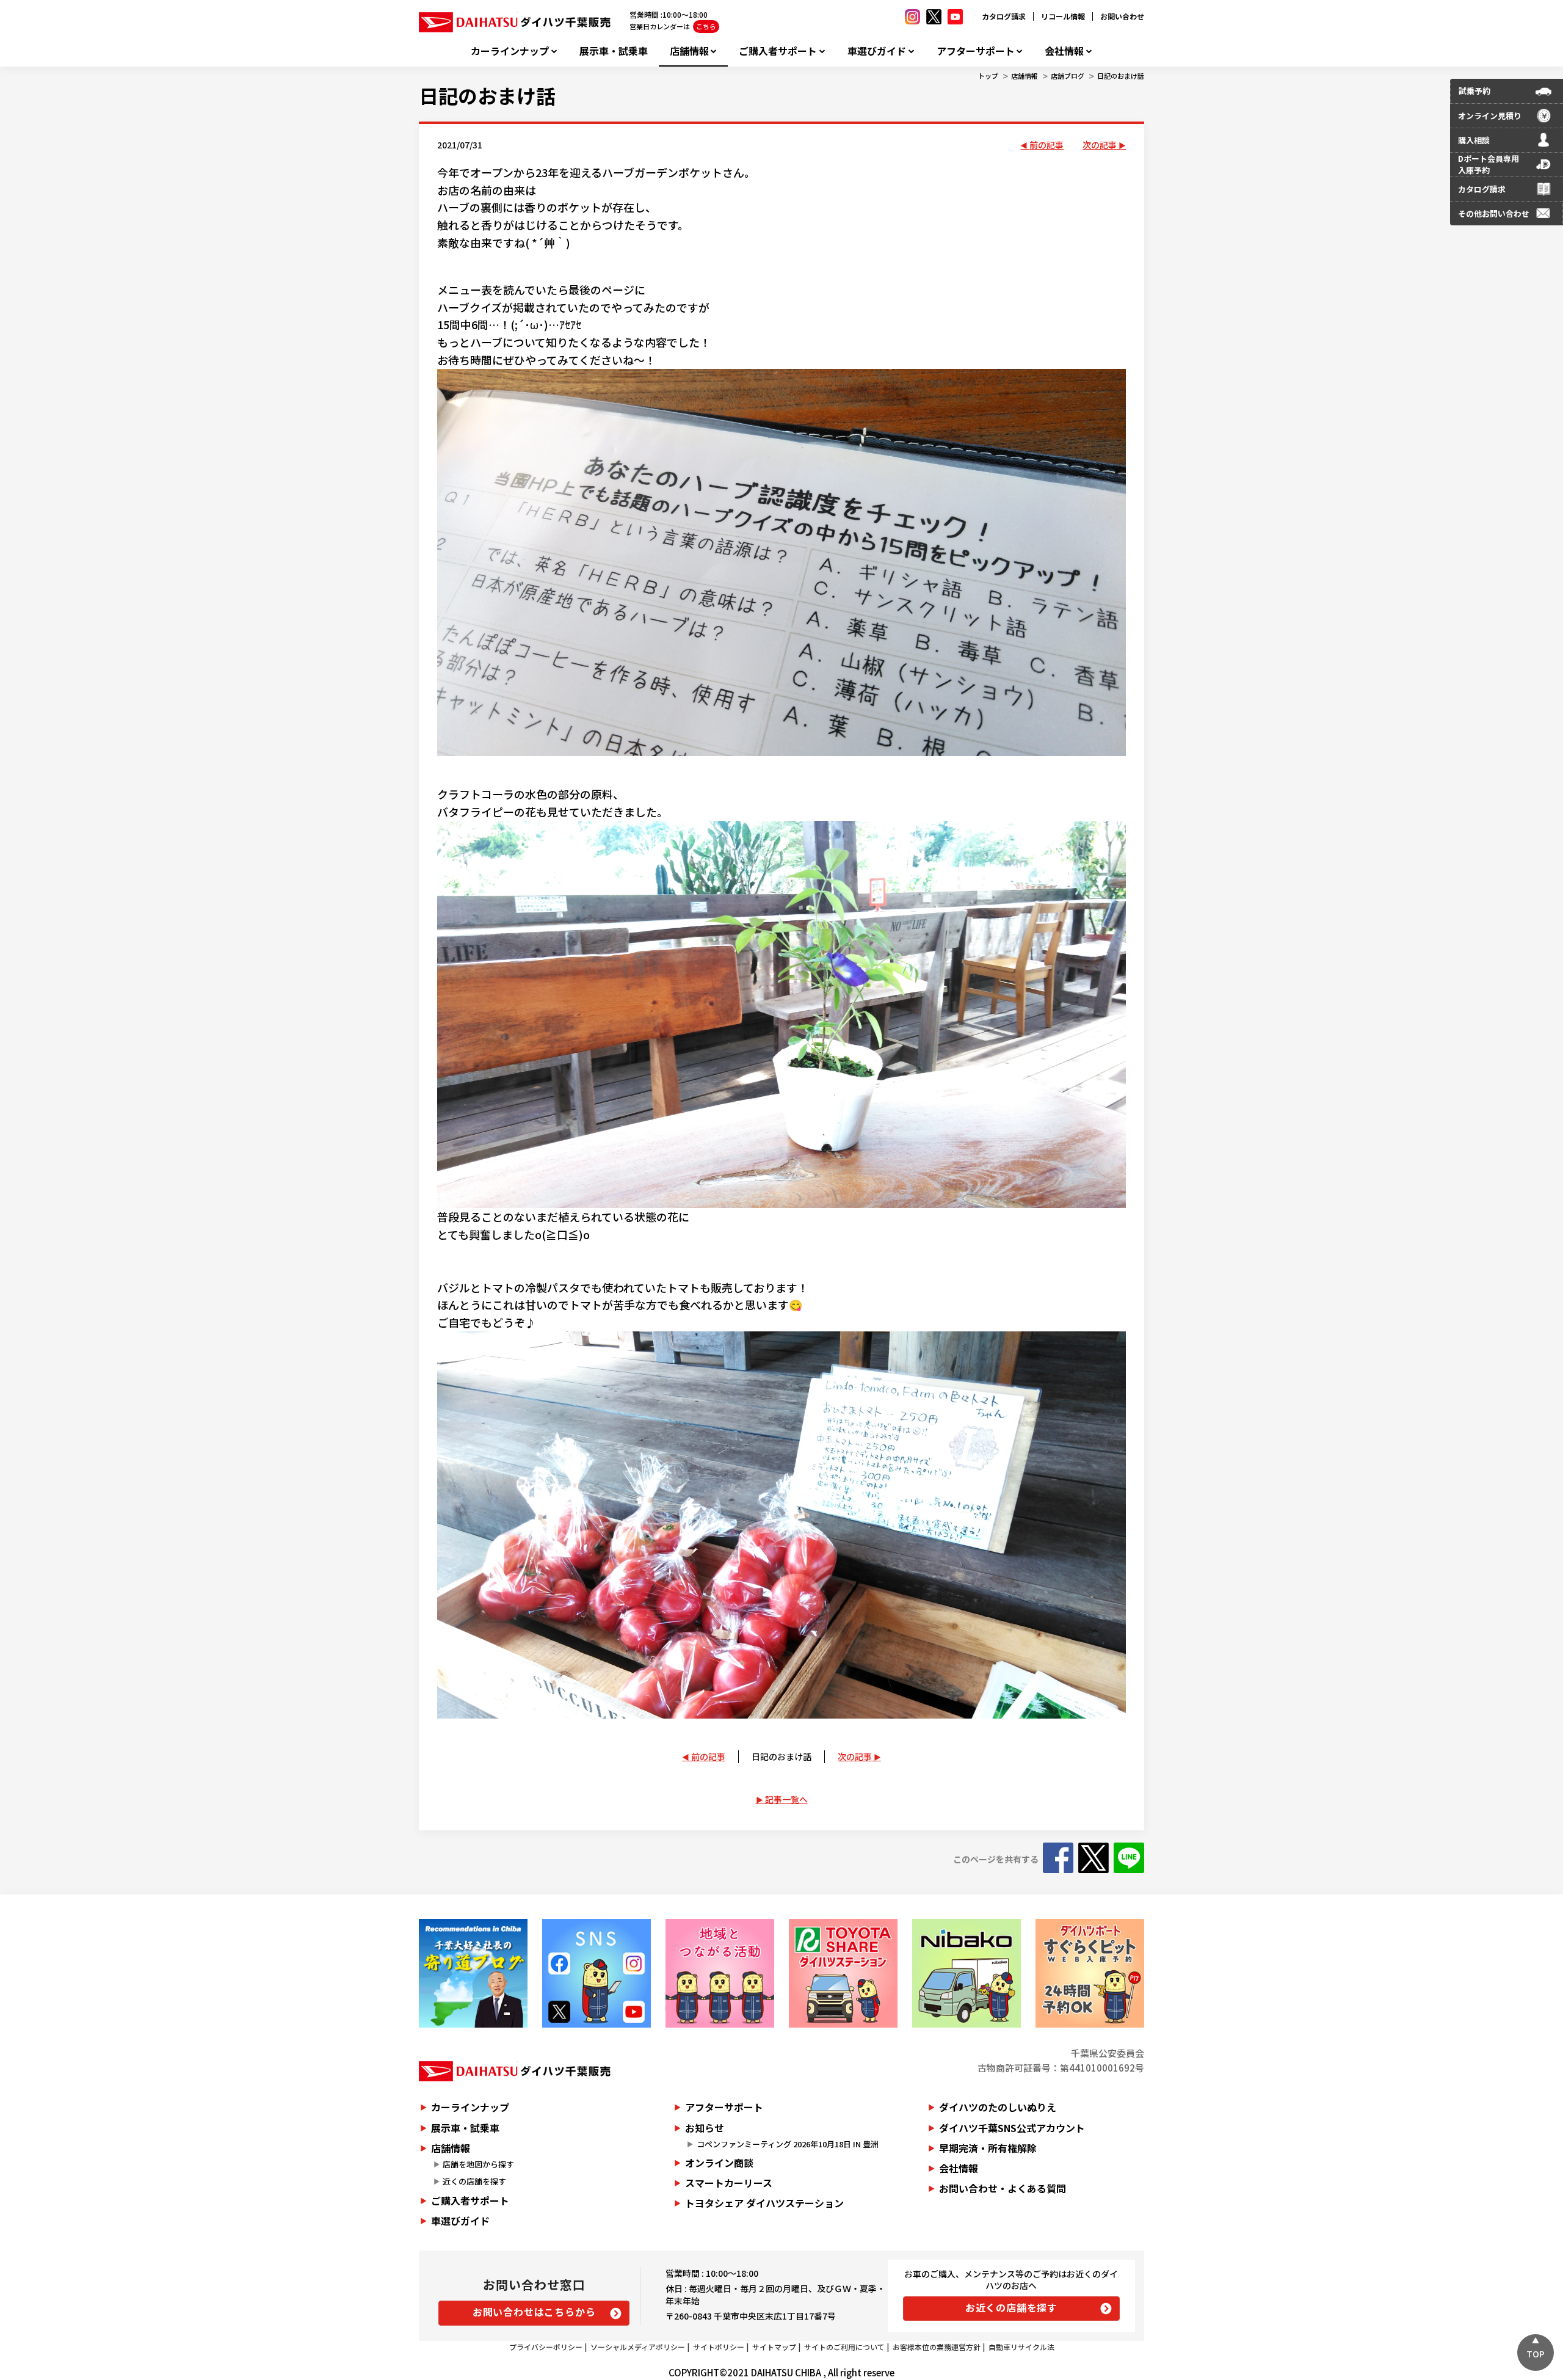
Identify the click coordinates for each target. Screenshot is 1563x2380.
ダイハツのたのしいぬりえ (998, 2107)
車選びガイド (877, 51)
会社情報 (1064, 51)
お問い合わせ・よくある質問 (1003, 2188)
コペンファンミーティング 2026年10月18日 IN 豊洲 (788, 2144)
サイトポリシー (719, 2347)
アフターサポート (976, 51)
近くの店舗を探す (474, 2181)
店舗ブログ (1068, 76)
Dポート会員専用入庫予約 (1489, 165)
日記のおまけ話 (1121, 76)
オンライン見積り (1490, 116)
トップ (988, 76)
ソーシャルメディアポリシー (638, 2347)
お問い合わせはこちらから (534, 2312)
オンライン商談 (719, 2163)
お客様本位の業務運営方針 (937, 2347)
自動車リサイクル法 (1021, 2347)
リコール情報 (1063, 16)
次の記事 (1100, 145)
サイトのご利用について (844, 2347)
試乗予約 (1474, 91)
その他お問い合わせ (1494, 213)
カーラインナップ (510, 51)
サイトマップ (774, 2347)
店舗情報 (689, 51)
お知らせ (705, 2128)
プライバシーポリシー (546, 2347)
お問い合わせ (1122, 16)
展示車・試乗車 (614, 51)
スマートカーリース (729, 2183)
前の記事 (1046, 145)
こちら (706, 26)
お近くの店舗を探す (1011, 2307)
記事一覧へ (786, 1799)
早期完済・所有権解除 (988, 2148)
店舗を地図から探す (478, 2164)
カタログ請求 (1004, 16)
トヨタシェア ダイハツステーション (764, 2203)
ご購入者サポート (778, 51)
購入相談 (1474, 140)
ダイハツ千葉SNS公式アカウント (1012, 2128)
